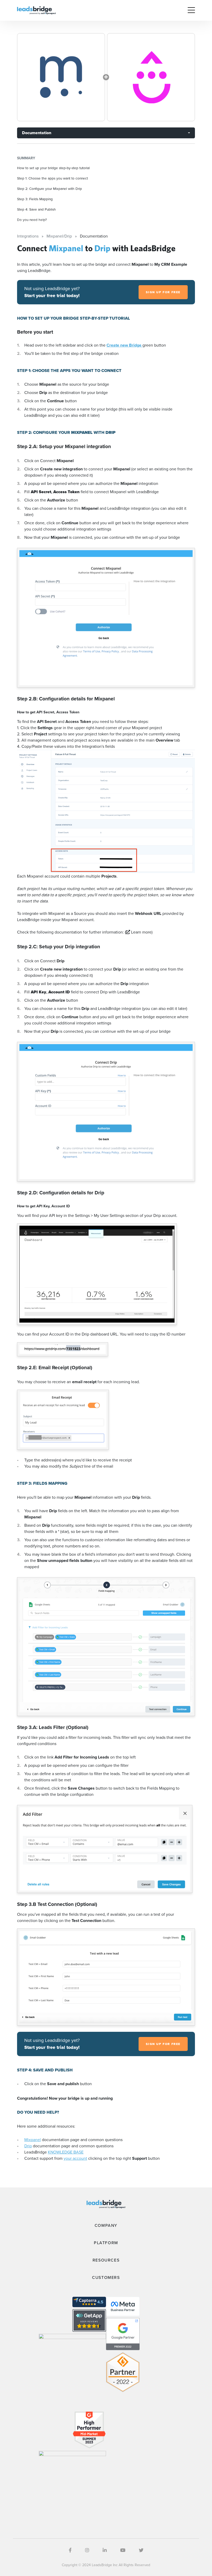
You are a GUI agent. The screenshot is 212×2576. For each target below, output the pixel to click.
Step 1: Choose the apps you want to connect (52, 178)
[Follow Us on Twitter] (141, 2550)
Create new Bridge (124, 345)
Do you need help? (32, 220)
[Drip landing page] (151, 77)
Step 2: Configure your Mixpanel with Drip (50, 189)
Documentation (37, 133)
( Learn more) (139, 932)
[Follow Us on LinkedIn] (105, 2550)
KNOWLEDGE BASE (66, 2152)
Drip (28, 2146)
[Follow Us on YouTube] (123, 2550)
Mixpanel (33, 2140)
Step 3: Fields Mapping (35, 199)
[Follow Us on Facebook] (70, 2550)
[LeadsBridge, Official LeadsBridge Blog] (36, 10)
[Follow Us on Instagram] (87, 2550)
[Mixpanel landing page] (61, 77)
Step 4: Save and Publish (36, 209)
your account (75, 2158)
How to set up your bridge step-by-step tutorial (53, 168)
